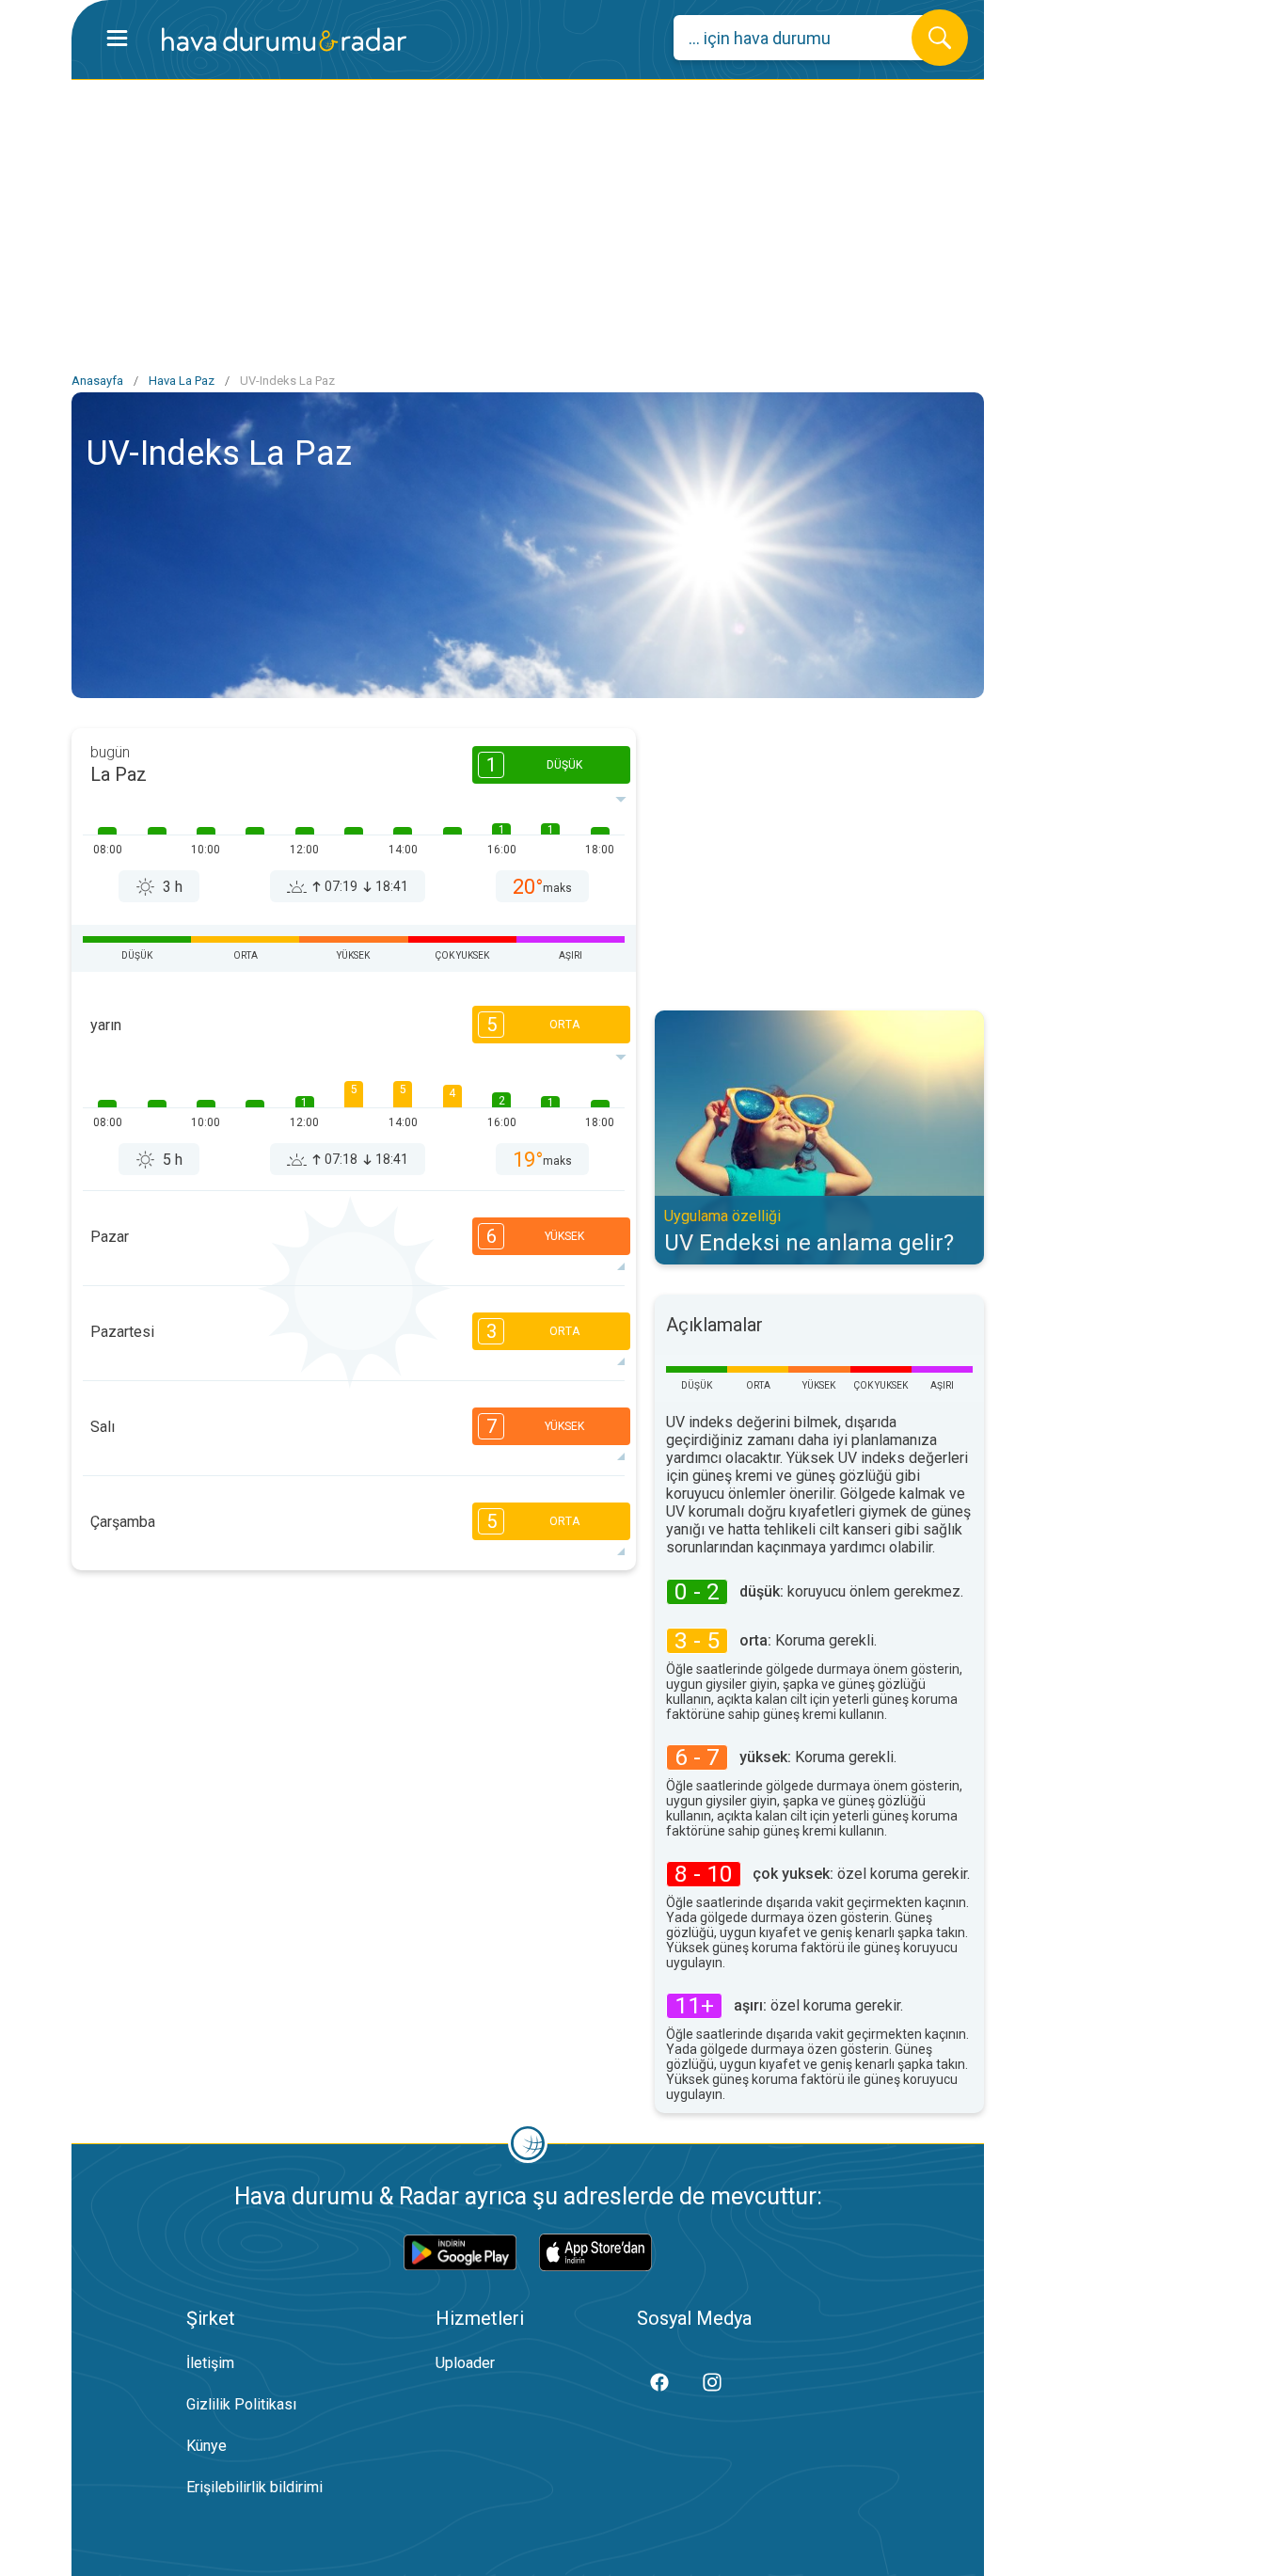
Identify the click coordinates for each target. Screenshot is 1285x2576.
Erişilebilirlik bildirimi (254, 2487)
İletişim (210, 2363)
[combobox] (807, 38)
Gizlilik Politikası (241, 2404)
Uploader (465, 2363)
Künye (206, 2446)
